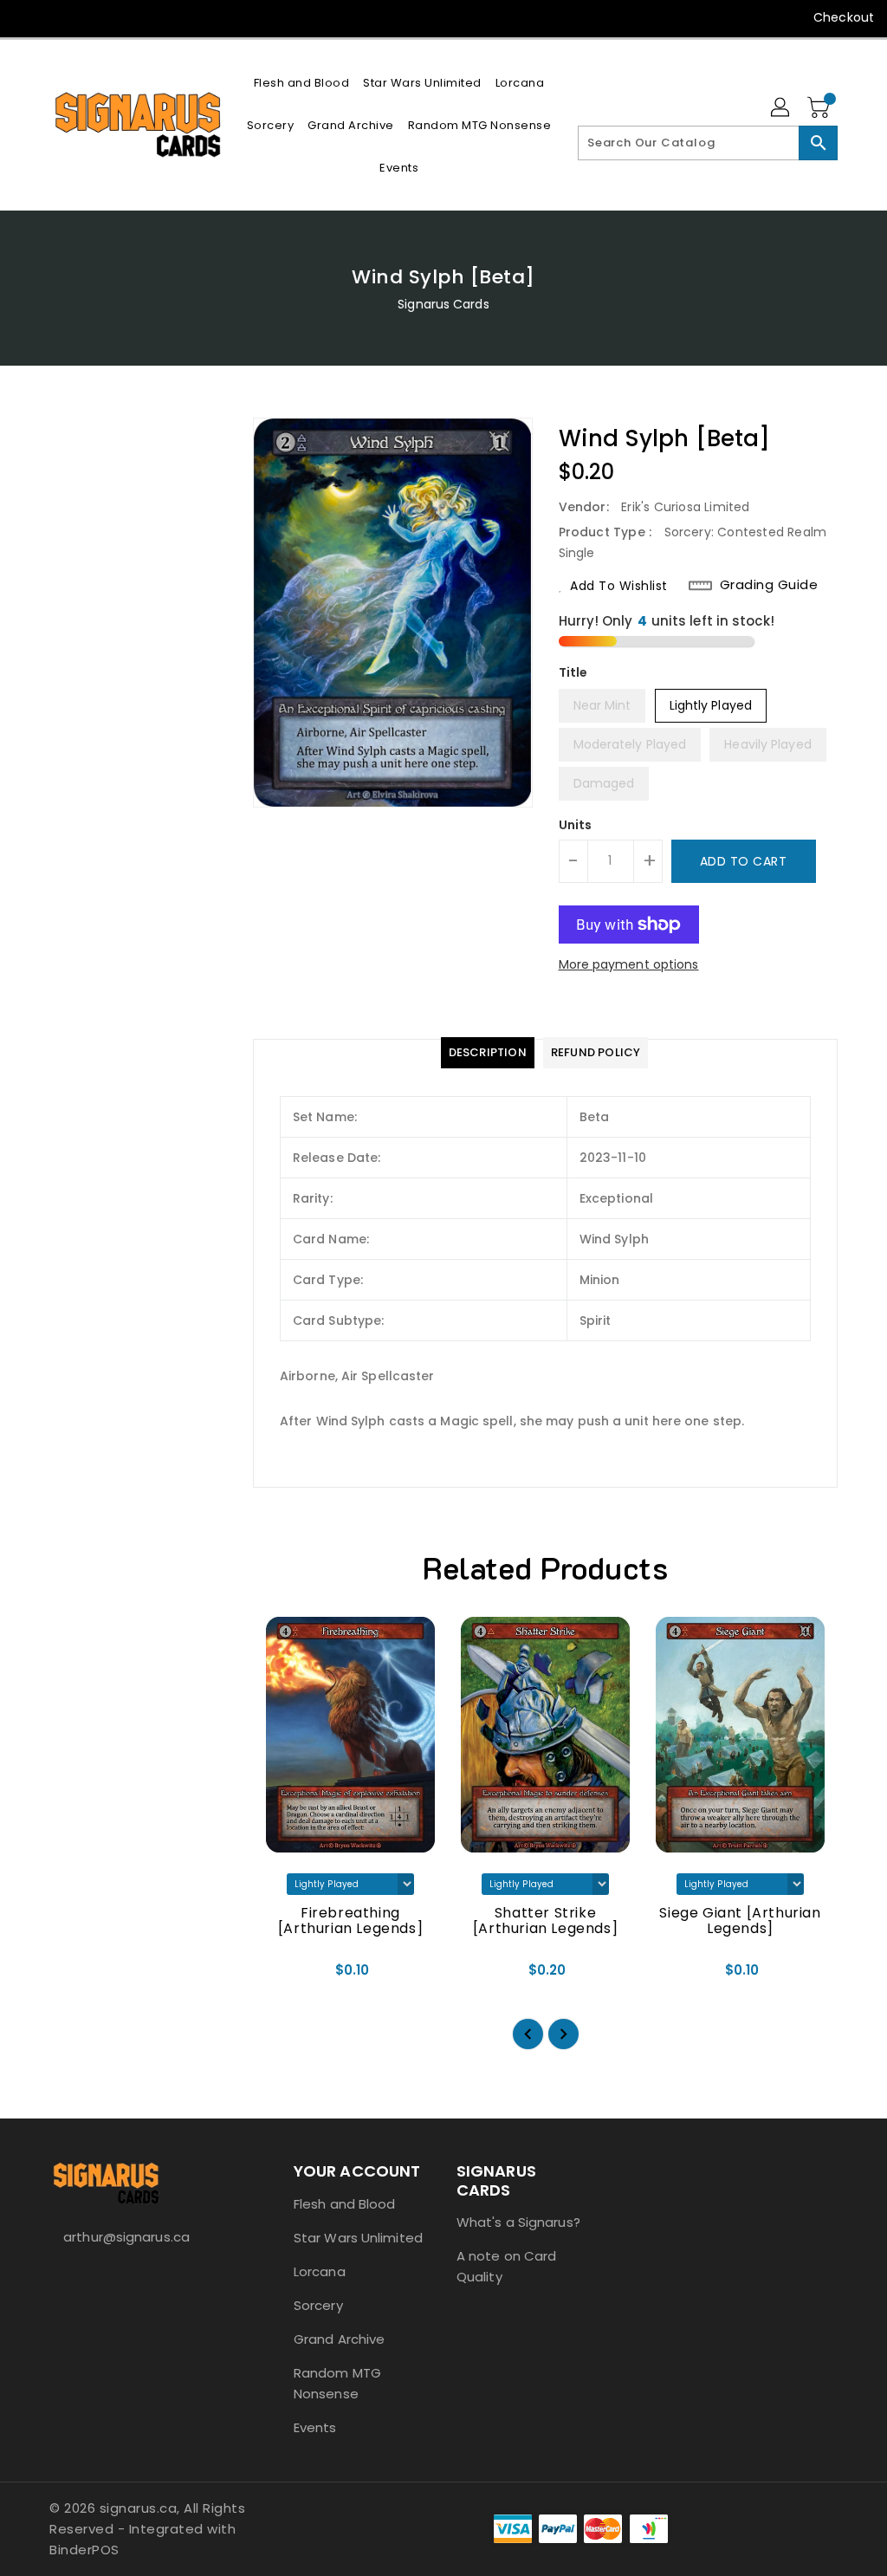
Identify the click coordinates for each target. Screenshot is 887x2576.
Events (315, 2427)
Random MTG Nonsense (337, 2383)
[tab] (488, 1053)
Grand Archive (339, 2339)
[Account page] (781, 108)
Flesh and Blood (345, 2204)
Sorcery (318, 2305)
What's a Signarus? (518, 2222)
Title (573, 672)
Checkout (844, 17)
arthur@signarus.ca (126, 2237)
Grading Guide (769, 585)
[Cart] (820, 108)
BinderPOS (84, 2550)
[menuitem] (302, 83)
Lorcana (320, 2271)
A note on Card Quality (506, 2266)
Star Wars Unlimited (358, 2238)
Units (576, 825)
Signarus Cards (443, 304)
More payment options (629, 964)
